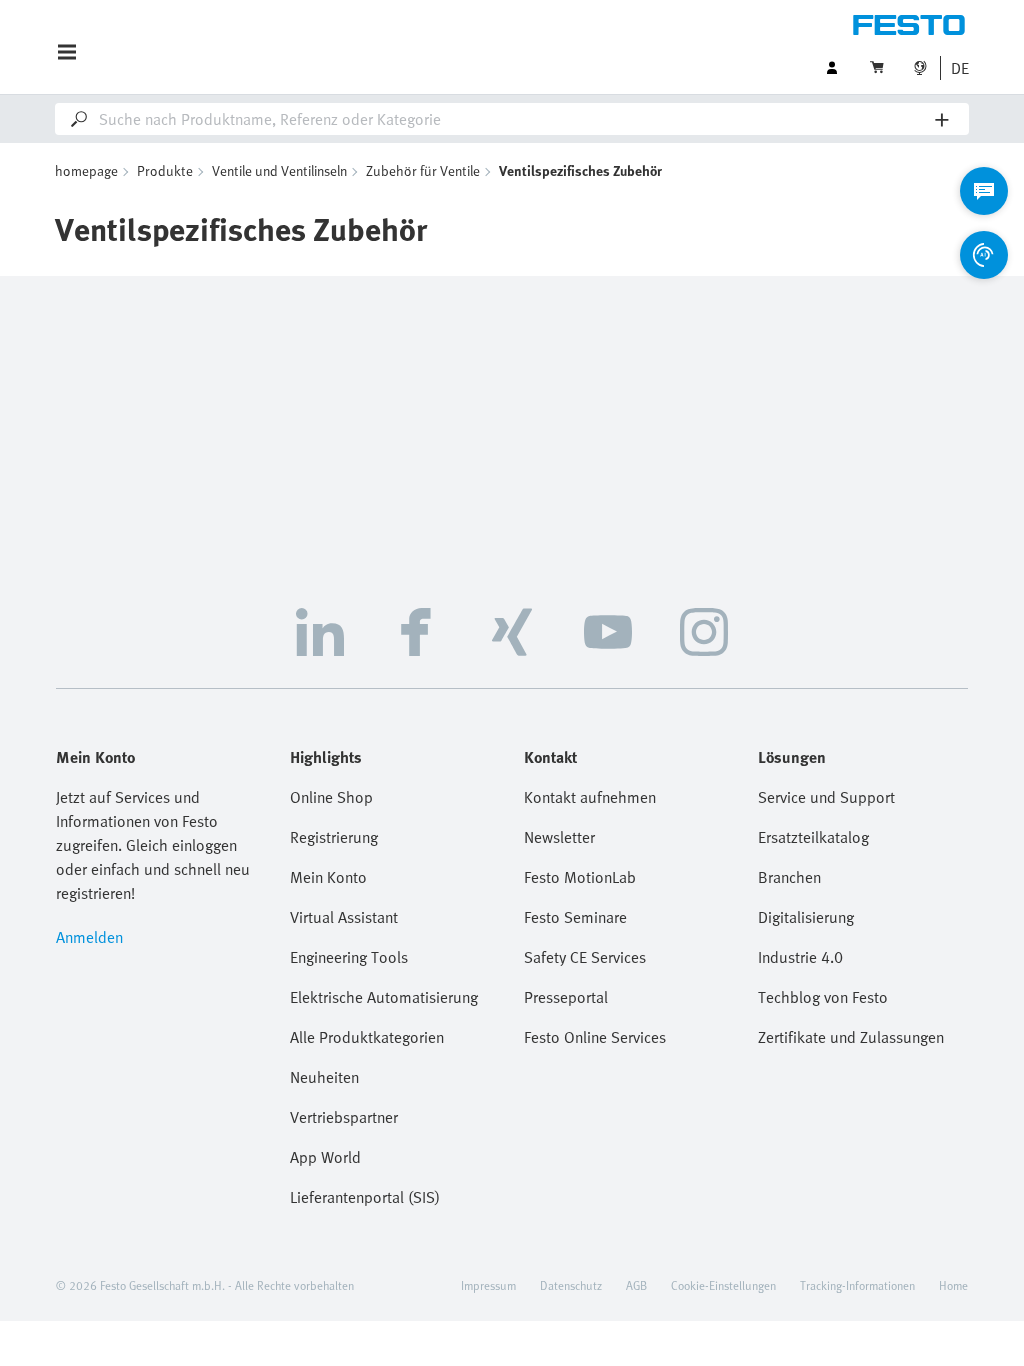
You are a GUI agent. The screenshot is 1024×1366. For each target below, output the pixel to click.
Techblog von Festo (823, 997)
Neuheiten (324, 1077)
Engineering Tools (349, 957)
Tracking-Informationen (857, 1285)
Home (953, 1285)
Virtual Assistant (344, 917)
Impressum (488, 1285)
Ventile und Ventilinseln (279, 170)
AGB (636, 1285)
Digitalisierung (806, 917)
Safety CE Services (585, 957)
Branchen (789, 877)
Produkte (165, 170)
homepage (86, 170)
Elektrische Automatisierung (384, 997)
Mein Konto (328, 877)
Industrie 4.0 (800, 957)
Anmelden (89, 937)
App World (325, 1157)
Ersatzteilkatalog (813, 837)
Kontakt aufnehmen (590, 797)
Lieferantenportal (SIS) (365, 1197)
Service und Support (826, 797)
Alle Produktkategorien (367, 1037)
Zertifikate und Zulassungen (851, 1037)
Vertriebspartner (344, 1117)
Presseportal (566, 997)
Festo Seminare (575, 917)
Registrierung (334, 837)
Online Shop (331, 797)
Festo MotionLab (580, 877)
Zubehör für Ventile (423, 170)
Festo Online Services (595, 1037)
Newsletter (559, 837)
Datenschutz (571, 1285)
